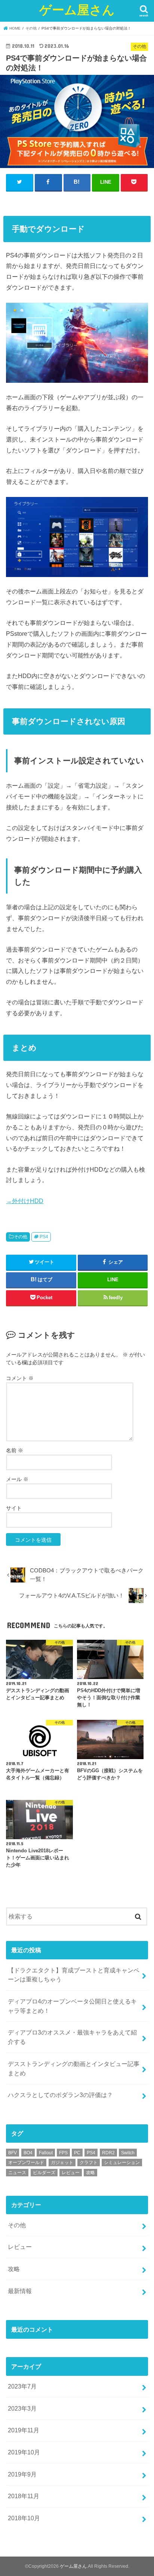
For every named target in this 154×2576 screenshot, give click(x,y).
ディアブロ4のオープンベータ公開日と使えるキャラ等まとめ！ (72, 2006)
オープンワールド (26, 2163)
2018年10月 (24, 2518)
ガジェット (62, 2163)
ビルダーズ (44, 2173)
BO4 (28, 2153)
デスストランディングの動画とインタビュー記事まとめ (74, 2068)
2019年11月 (24, 2430)
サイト (14, 1508)
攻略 (90, 2173)
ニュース (17, 2173)
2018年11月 (24, 2496)
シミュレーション (122, 2163)
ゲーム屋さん (77, 10)
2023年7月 (22, 2386)
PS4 (44, 1237)
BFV (13, 2153)
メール (17, 1479)
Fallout (46, 2153)
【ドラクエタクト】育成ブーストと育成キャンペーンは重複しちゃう (74, 1975)
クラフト (89, 2163)
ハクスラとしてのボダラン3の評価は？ (60, 2095)
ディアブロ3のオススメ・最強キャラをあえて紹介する (72, 2037)
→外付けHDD (25, 1201)
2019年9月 (22, 2474)
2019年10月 (24, 2452)
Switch (128, 2153)
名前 (15, 1450)
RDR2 (108, 2153)
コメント (20, 1378)
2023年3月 (22, 2408)
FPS (63, 2153)
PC (77, 2153)
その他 (21, 1237)
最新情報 (20, 2291)
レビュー (71, 2173)
